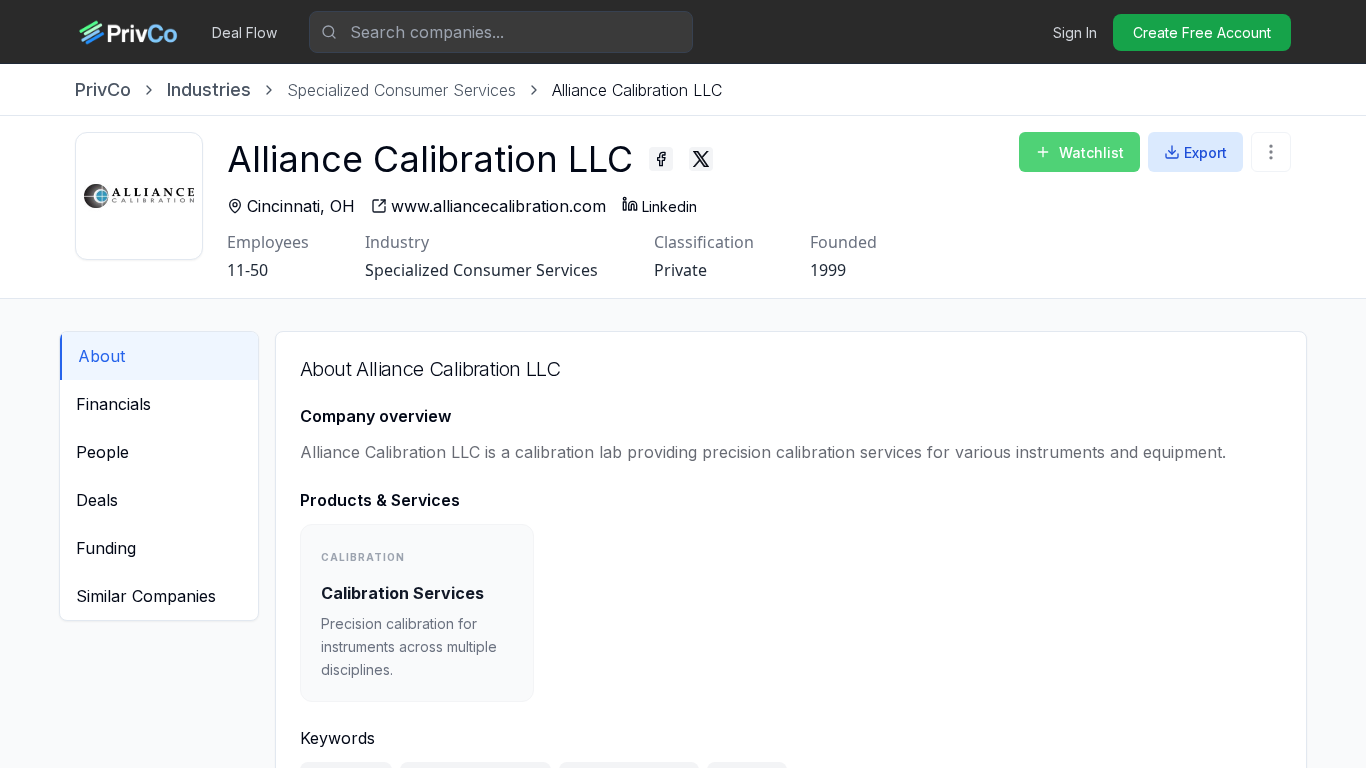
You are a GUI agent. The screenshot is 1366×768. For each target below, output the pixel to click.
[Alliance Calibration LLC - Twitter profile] (701, 159)
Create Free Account (1202, 32)
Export (1205, 152)
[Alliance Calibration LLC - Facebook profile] (661, 159)
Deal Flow (244, 32)
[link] (637, 90)
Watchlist (1091, 152)
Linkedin (669, 206)
